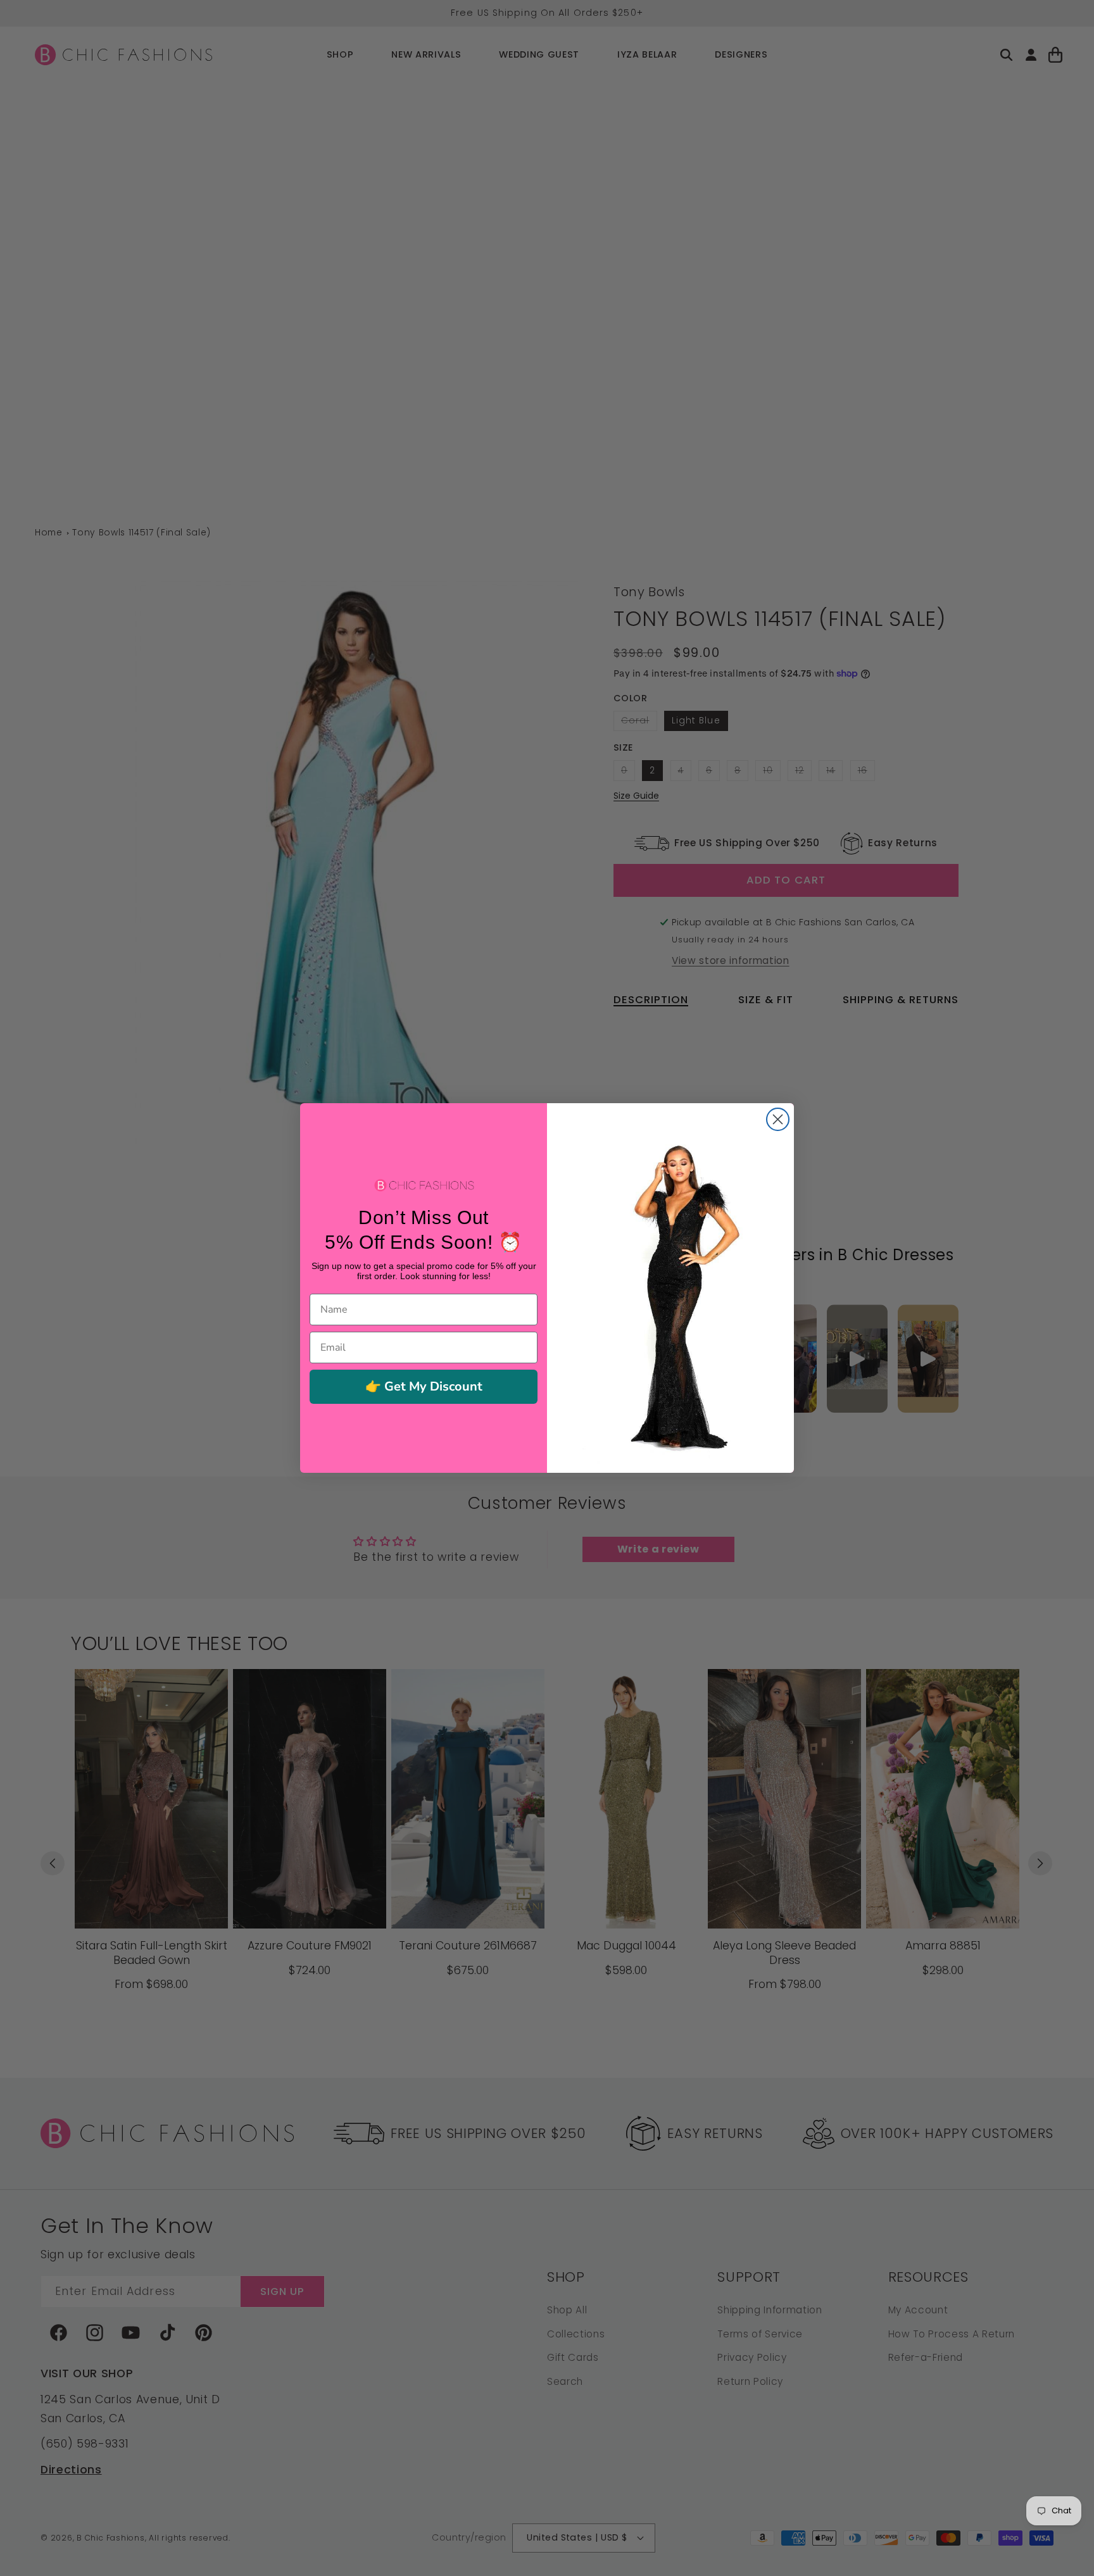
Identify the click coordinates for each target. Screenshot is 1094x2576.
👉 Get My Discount (424, 1386)
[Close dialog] (778, 1119)
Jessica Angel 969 (114, 2527)
